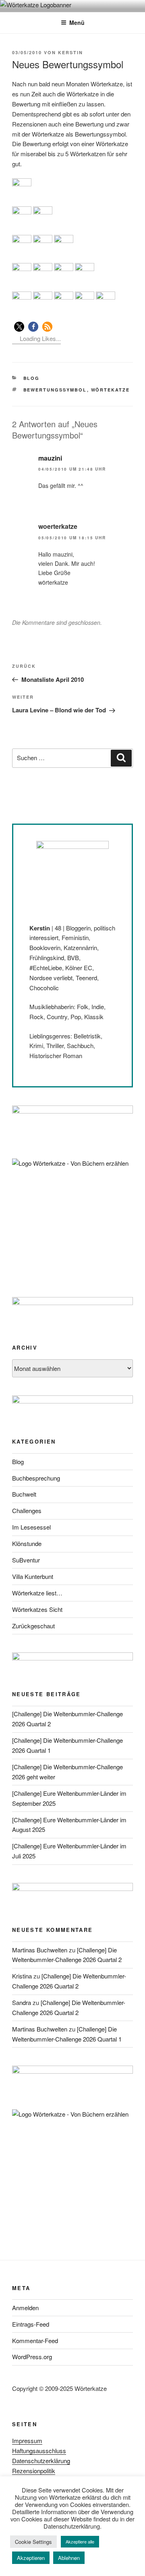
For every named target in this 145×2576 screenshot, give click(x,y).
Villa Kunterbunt (33, 1576)
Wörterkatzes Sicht (37, 1609)
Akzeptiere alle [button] (80, 2541)
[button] (19, 327)
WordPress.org (32, 2357)
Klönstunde (27, 1543)
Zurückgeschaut (33, 1626)
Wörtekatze (111, 390)
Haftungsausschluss (39, 2451)
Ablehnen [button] (69, 2558)
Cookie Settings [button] (33, 2542)
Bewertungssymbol (55, 390)
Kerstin (70, 52)
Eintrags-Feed (31, 2324)
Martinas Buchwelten (40, 1950)
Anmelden (25, 2308)
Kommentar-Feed (35, 2340)
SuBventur (26, 1560)
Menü (77, 22)
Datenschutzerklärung (41, 2461)
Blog (32, 378)
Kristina (22, 1976)
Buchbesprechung (36, 1478)
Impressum (27, 2440)
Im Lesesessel (31, 1527)
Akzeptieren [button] (31, 2558)
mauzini (50, 458)
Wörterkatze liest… (37, 1593)
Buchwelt (24, 1494)
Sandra (22, 2002)
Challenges (27, 1510)
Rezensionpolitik (34, 2471)
